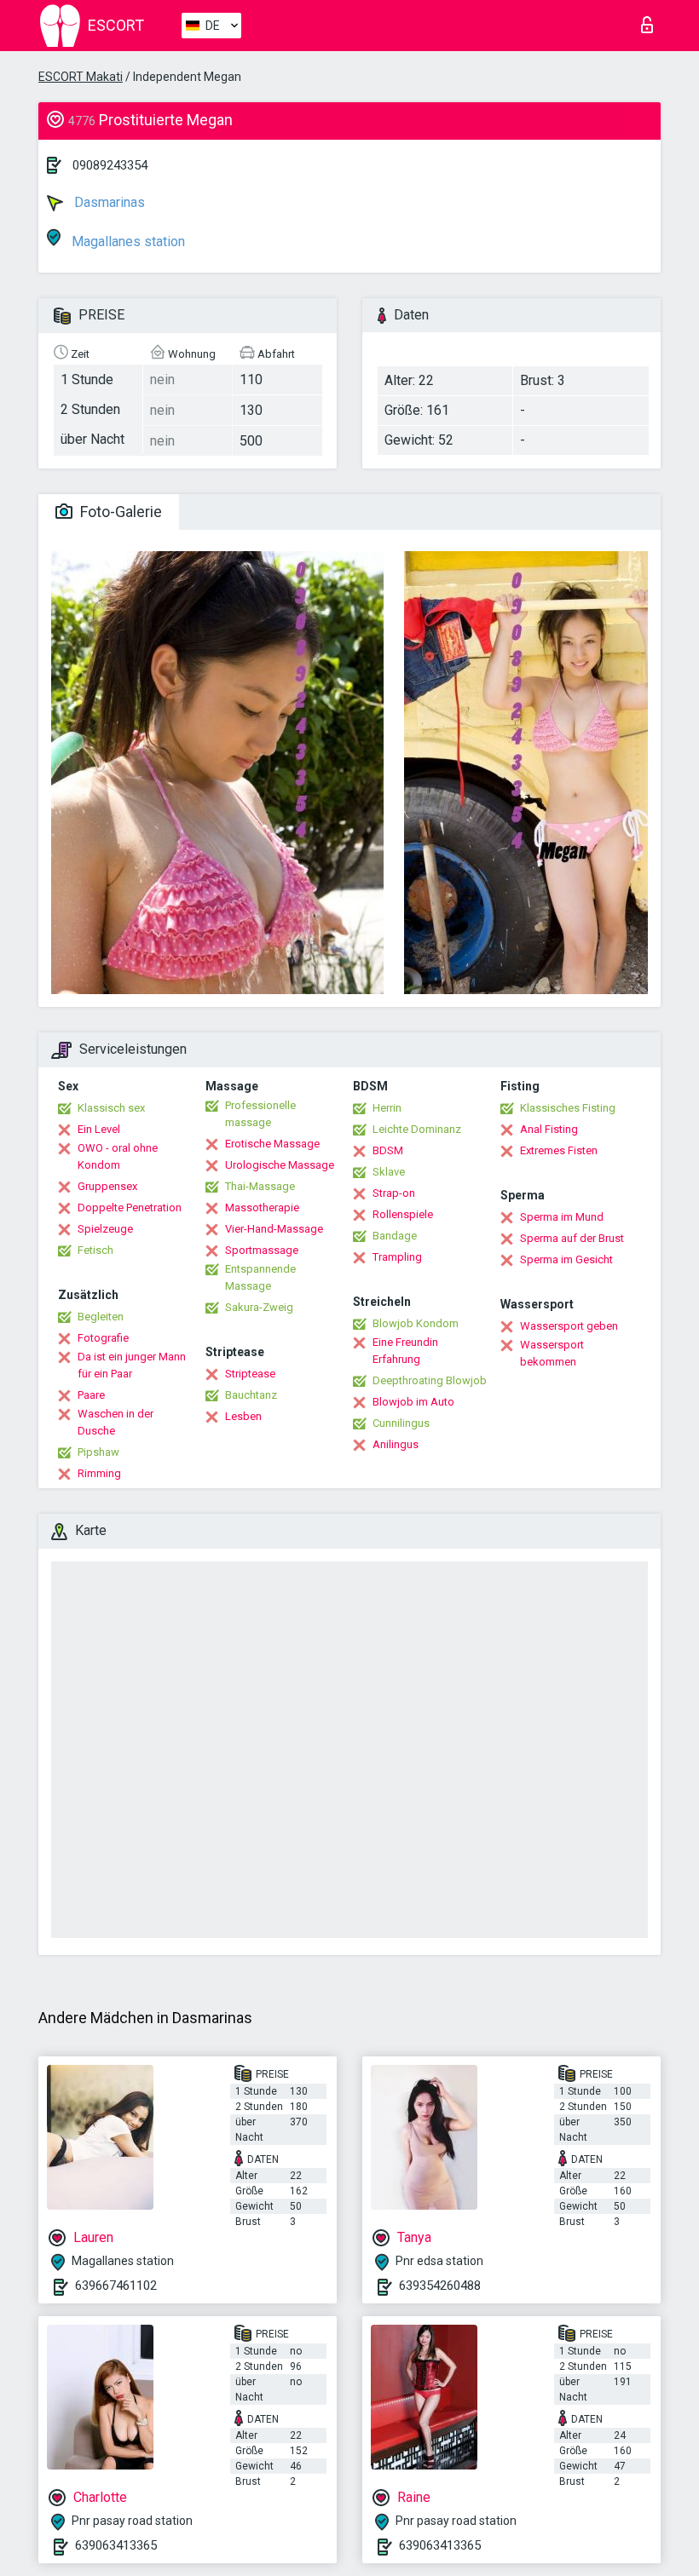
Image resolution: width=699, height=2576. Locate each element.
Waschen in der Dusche (116, 1422)
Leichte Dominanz (417, 1129)
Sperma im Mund (562, 1217)
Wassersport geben (569, 1326)
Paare (91, 1395)
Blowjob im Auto (413, 1402)
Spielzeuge (105, 1229)
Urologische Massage (280, 1165)
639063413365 (116, 2545)
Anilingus (396, 1444)
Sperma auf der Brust (572, 1238)
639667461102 (116, 2286)
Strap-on (394, 1193)
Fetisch (95, 1250)
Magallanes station (127, 241)
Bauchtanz (251, 1395)
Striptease (250, 1374)
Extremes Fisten (559, 1150)
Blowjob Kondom (416, 1323)
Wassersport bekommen (552, 1353)
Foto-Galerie (119, 512)
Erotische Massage (272, 1144)
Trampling (397, 1257)
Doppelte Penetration (130, 1207)
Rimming (99, 1473)
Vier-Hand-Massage (274, 1229)
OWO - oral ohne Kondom (118, 1156)
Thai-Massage (260, 1186)
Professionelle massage (260, 1114)
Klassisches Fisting (568, 1108)
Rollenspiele (403, 1214)
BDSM (388, 1150)
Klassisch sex (111, 1108)
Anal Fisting (549, 1129)
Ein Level (99, 1129)
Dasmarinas (108, 202)
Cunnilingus (401, 1423)
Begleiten (101, 1317)
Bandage (395, 1236)
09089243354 (110, 165)
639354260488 (440, 2286)
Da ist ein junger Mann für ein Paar (132, 1365)
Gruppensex (107, 1186)
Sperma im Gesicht (566, 1259)
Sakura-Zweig (259, 1307)
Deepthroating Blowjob (430, 1380)
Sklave (389, 1172)
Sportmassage (262, 1250)
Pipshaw (98, 1452)
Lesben (243, 1416)
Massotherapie (262, 1207)
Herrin (387, 1108)
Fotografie (103, 1338)
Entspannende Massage (260, 1277)
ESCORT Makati (81, 77)
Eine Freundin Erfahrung (405, 1351)
